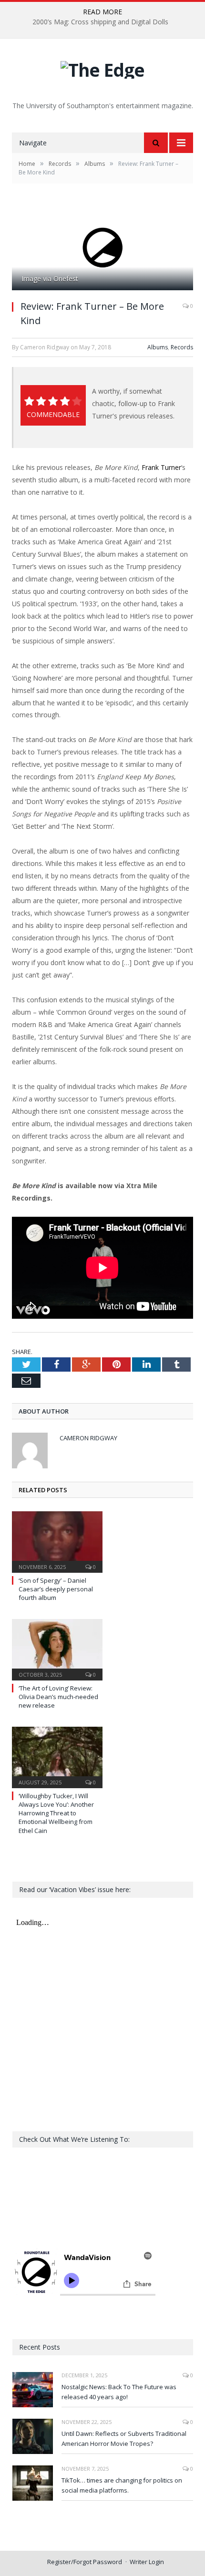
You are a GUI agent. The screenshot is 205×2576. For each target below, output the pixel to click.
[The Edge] (102, 67)
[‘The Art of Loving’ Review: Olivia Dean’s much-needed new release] (57, 1649)
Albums (158, 347)
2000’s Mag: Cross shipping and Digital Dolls (100, 22)
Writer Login (147, 2562)
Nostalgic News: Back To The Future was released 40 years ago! (119, 2392)
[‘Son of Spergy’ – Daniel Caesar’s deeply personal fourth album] (57, 1541)
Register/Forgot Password (85, 2562)
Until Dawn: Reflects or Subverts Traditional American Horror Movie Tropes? (124, 2439)
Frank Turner (161, 467)
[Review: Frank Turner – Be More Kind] (102, 248)
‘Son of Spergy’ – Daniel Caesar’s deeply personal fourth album (56, 1589)
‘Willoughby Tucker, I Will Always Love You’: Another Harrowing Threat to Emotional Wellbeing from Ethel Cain (56, 1813)
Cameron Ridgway (88, 1438)
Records (182, 347)
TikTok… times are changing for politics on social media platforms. (122, 2485)
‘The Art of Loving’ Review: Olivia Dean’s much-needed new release (58, 1697)
